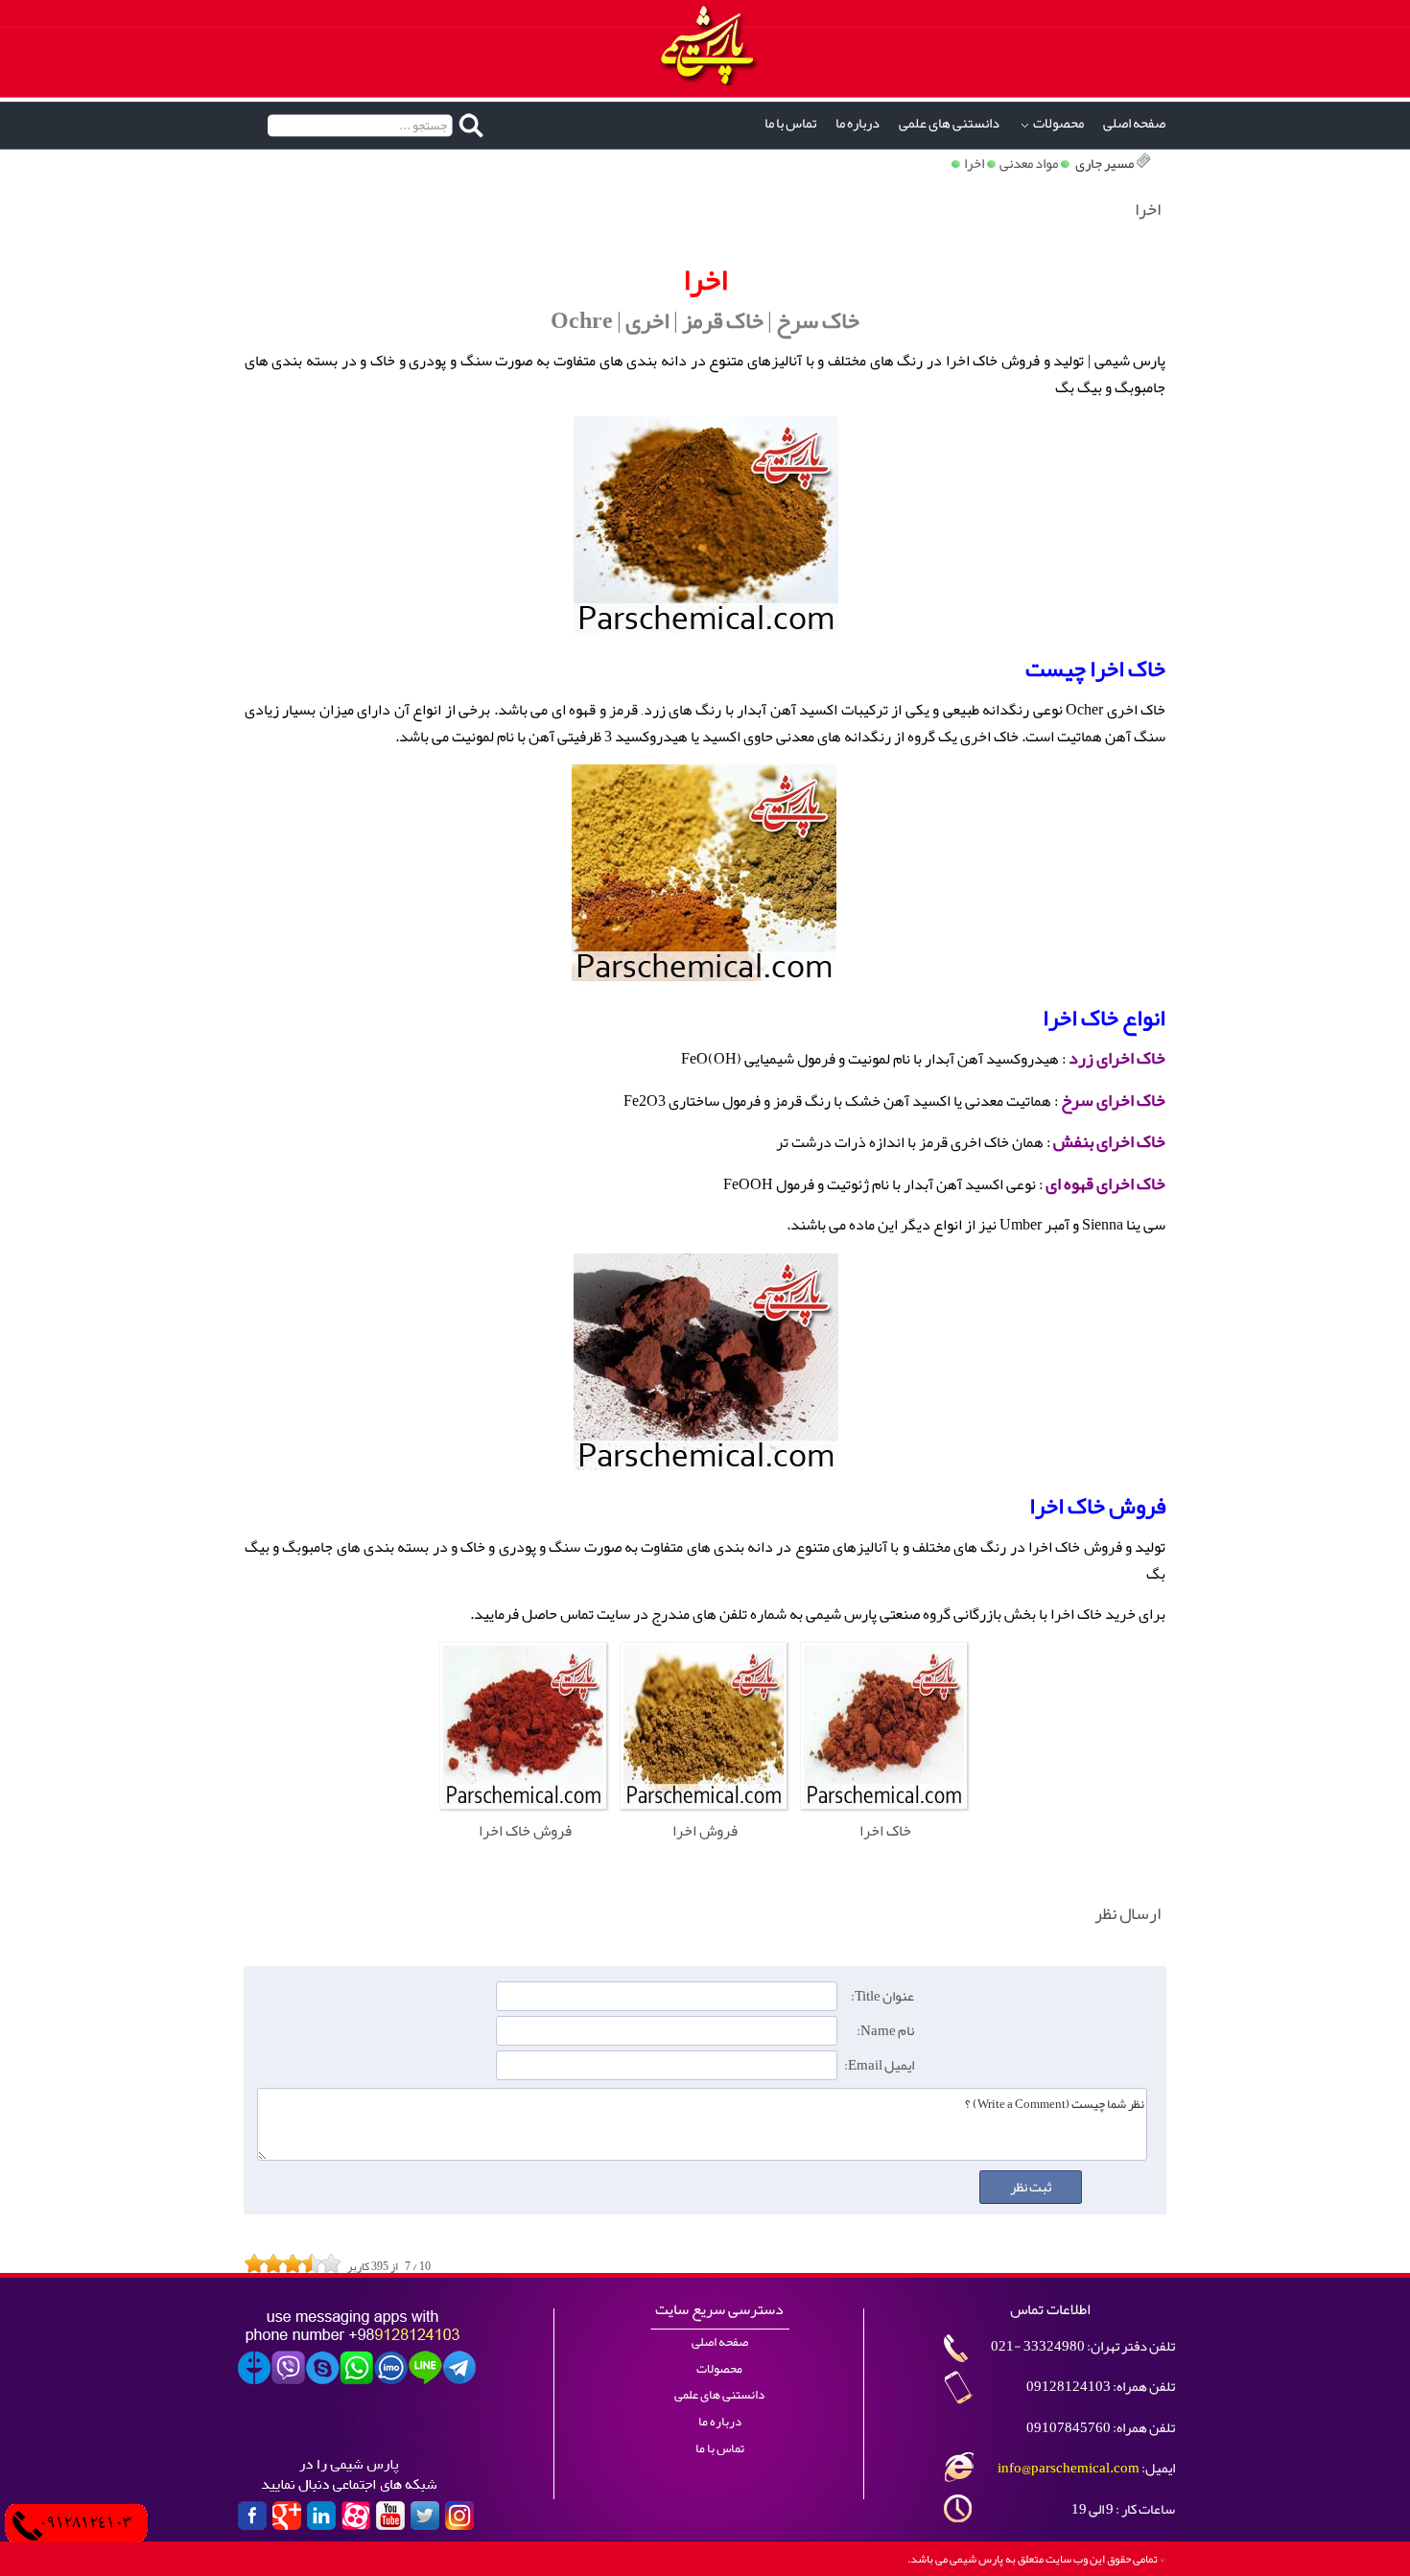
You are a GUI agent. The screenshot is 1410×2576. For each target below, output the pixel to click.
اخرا (974, 164)
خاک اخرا (1128, 668)
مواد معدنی (1029, 164)
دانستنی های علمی (949, 123)
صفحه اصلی (1134, 123)
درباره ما (858, 123)
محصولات (1058, 123)
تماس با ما (790, 123)
